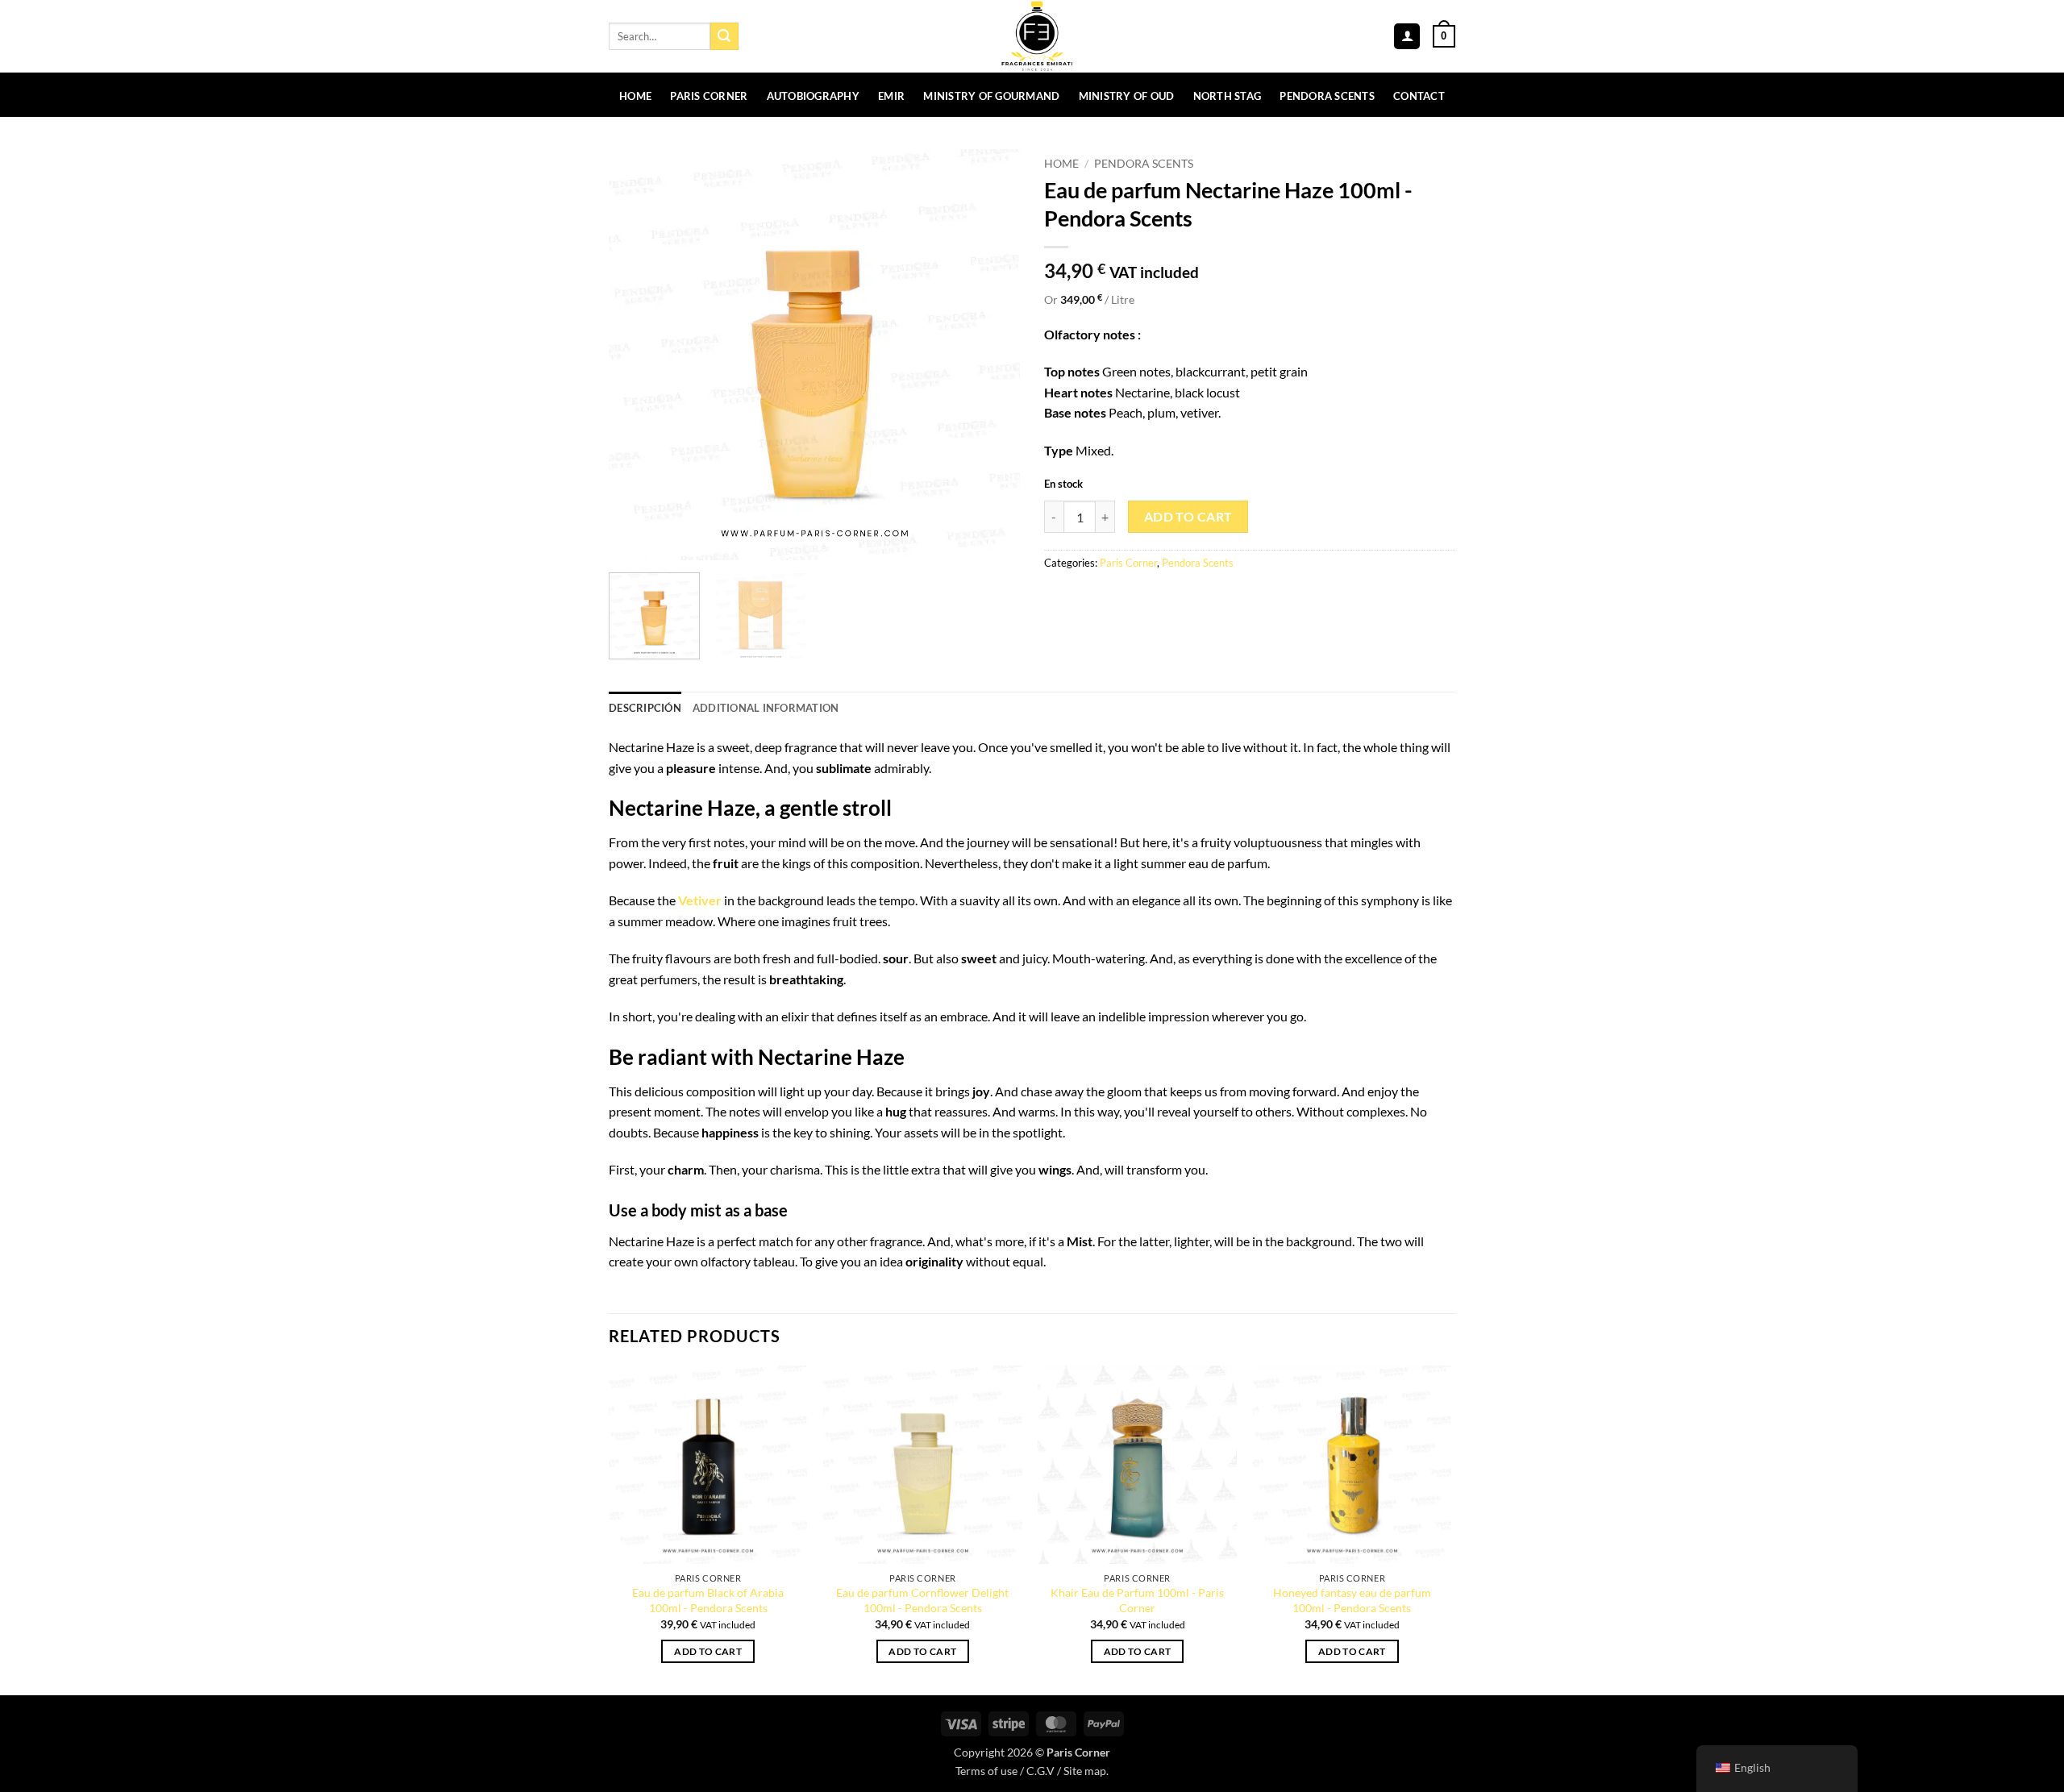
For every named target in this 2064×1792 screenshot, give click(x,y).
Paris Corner (709, 96)
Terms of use (986, 1771)
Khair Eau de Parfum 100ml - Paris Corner (1137, 1600)
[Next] (992, 355)
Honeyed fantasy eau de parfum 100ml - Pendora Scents (1352, 1600)
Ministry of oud (1127, 96)
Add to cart (1188, 517)
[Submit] (724, 36)
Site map (1085, 1771)
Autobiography (813, 96)
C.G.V (1040, 1771)
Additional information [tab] (766, 708)
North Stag (1228, 96)
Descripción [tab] (645, 708)
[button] (1407, 37)
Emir (891, 96)
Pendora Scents (1327, 96)
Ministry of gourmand (991, 96)
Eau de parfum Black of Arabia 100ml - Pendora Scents (708, 1600)
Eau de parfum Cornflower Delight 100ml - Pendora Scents (922, 1600)
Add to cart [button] (708, 1651)
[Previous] (637, 355)
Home (635, 96)
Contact (1419, 96)
